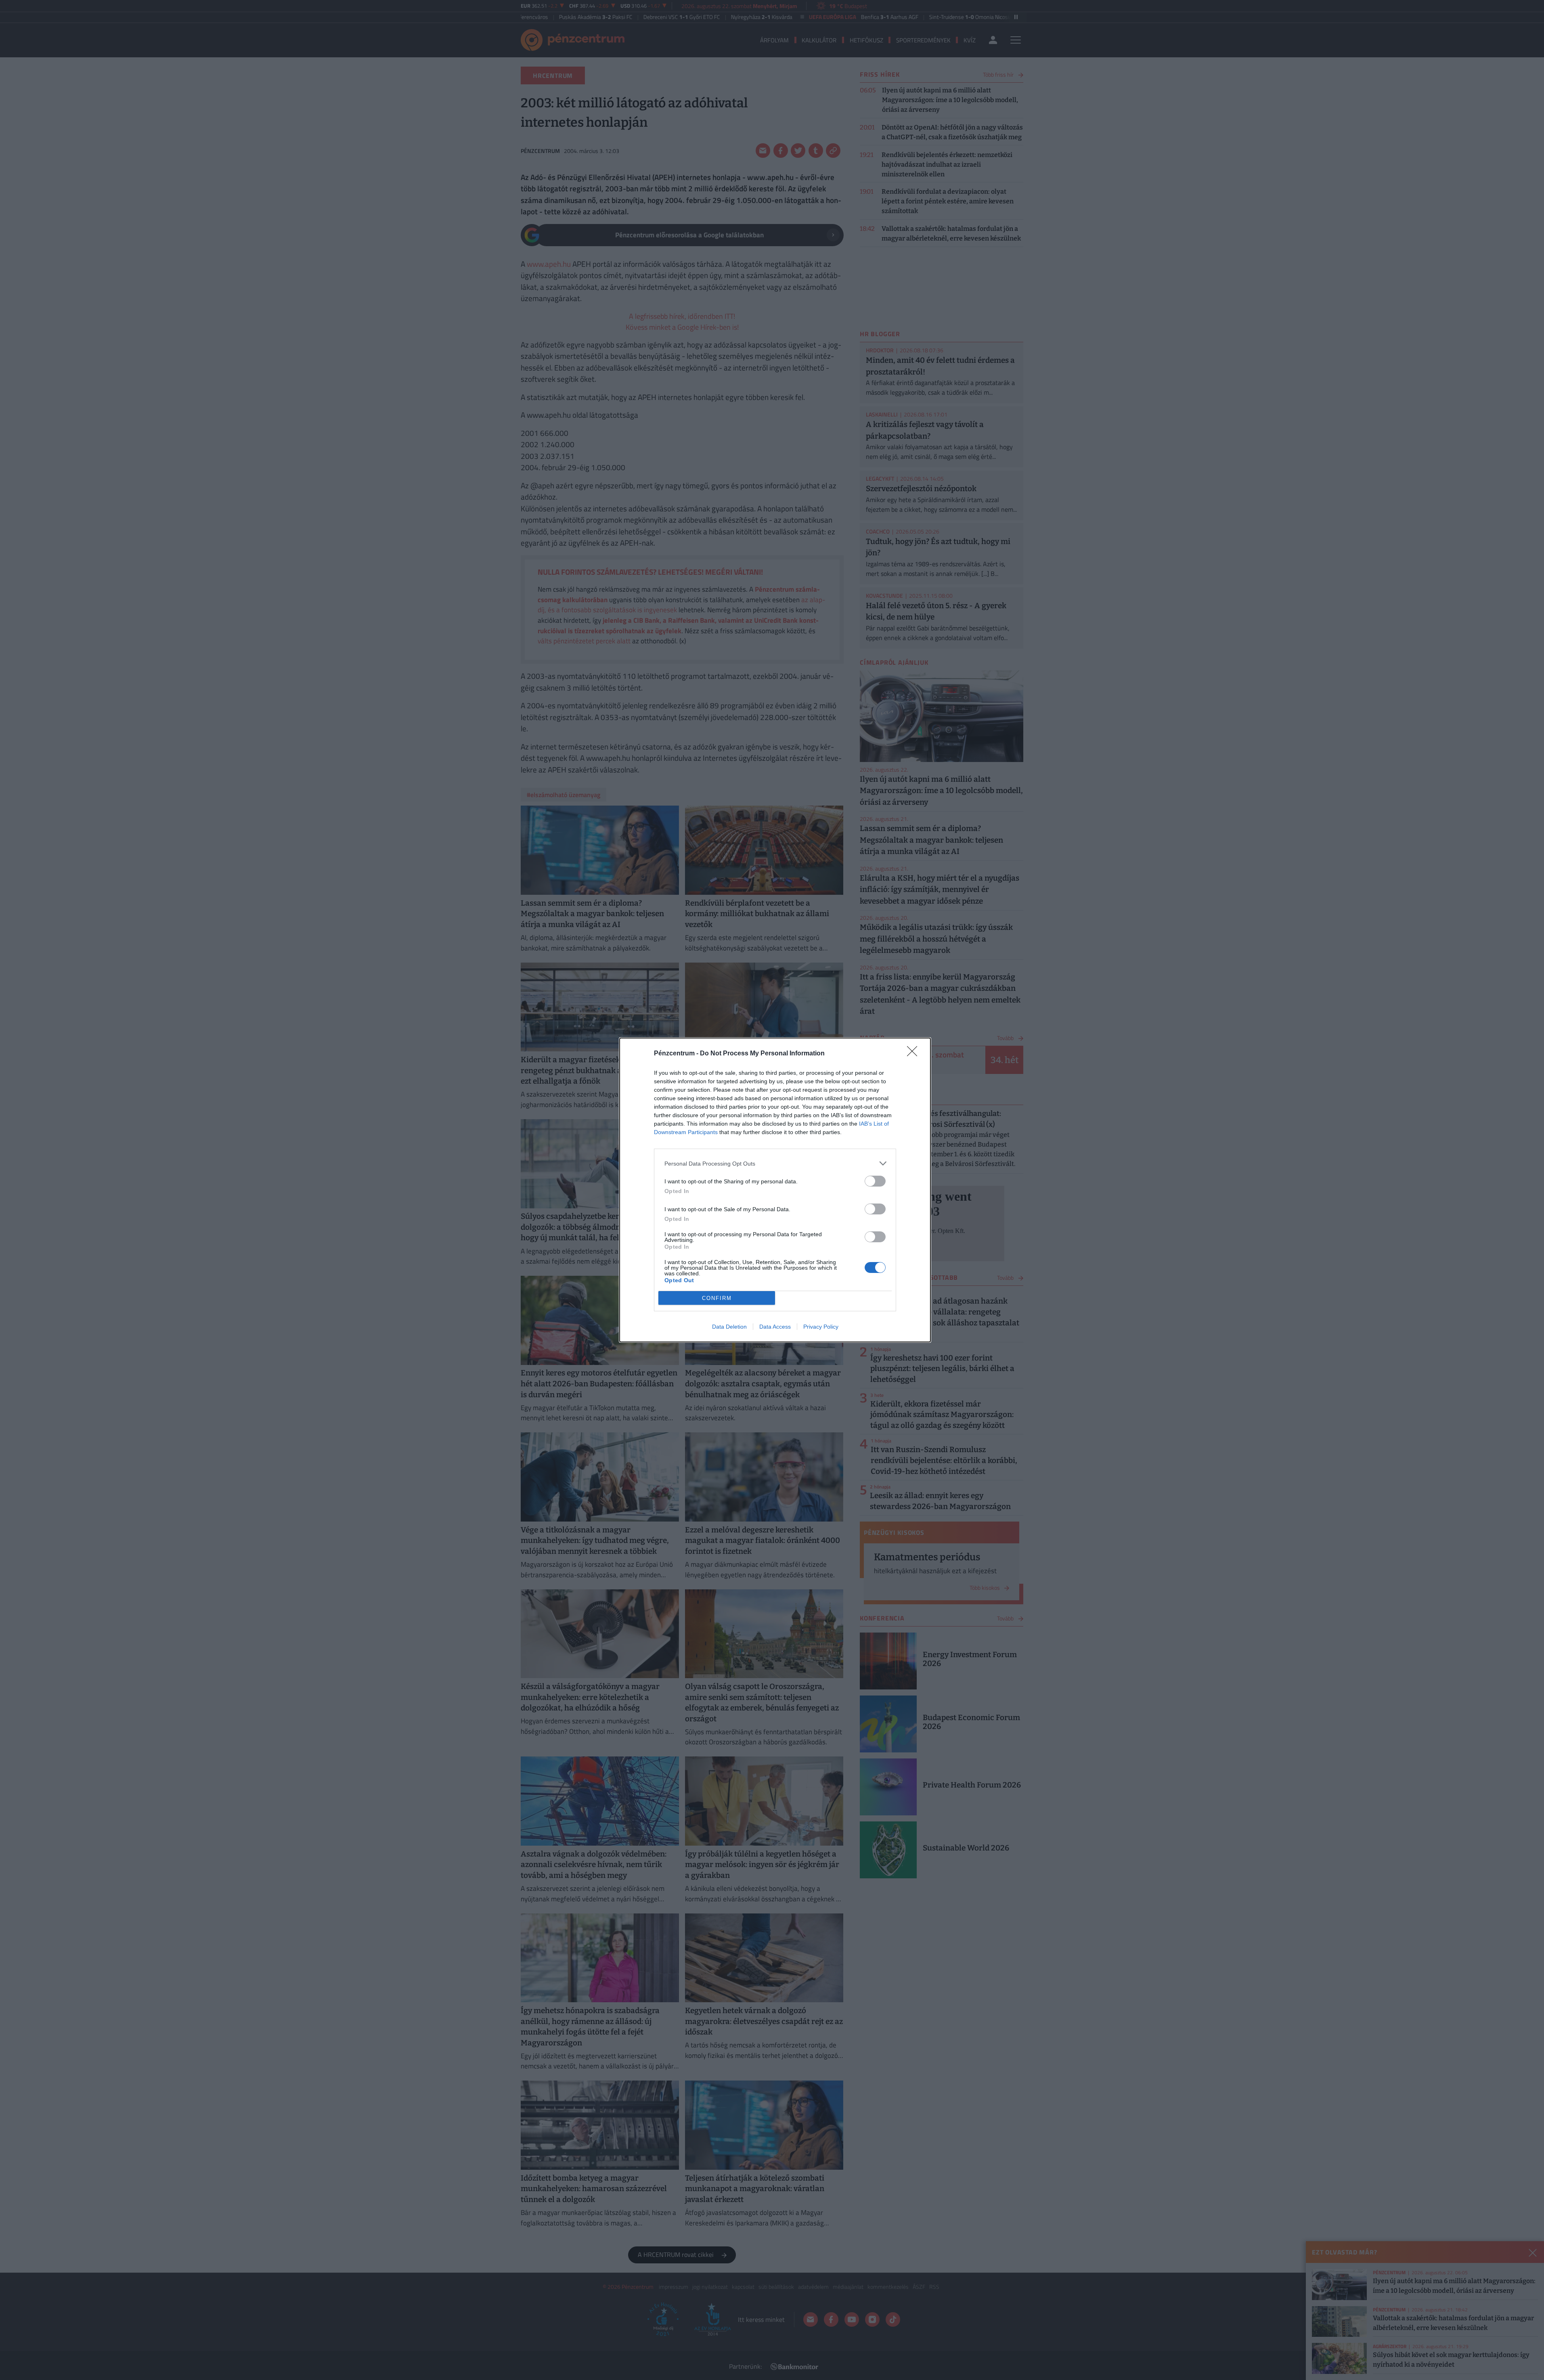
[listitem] (775, 1163)
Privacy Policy (821, 1327)
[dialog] (775, 1190)
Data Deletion (729, 1327)
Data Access (775, 1327)
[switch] (875, 1181)
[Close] (915, 1054)
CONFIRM (717, 1298)
